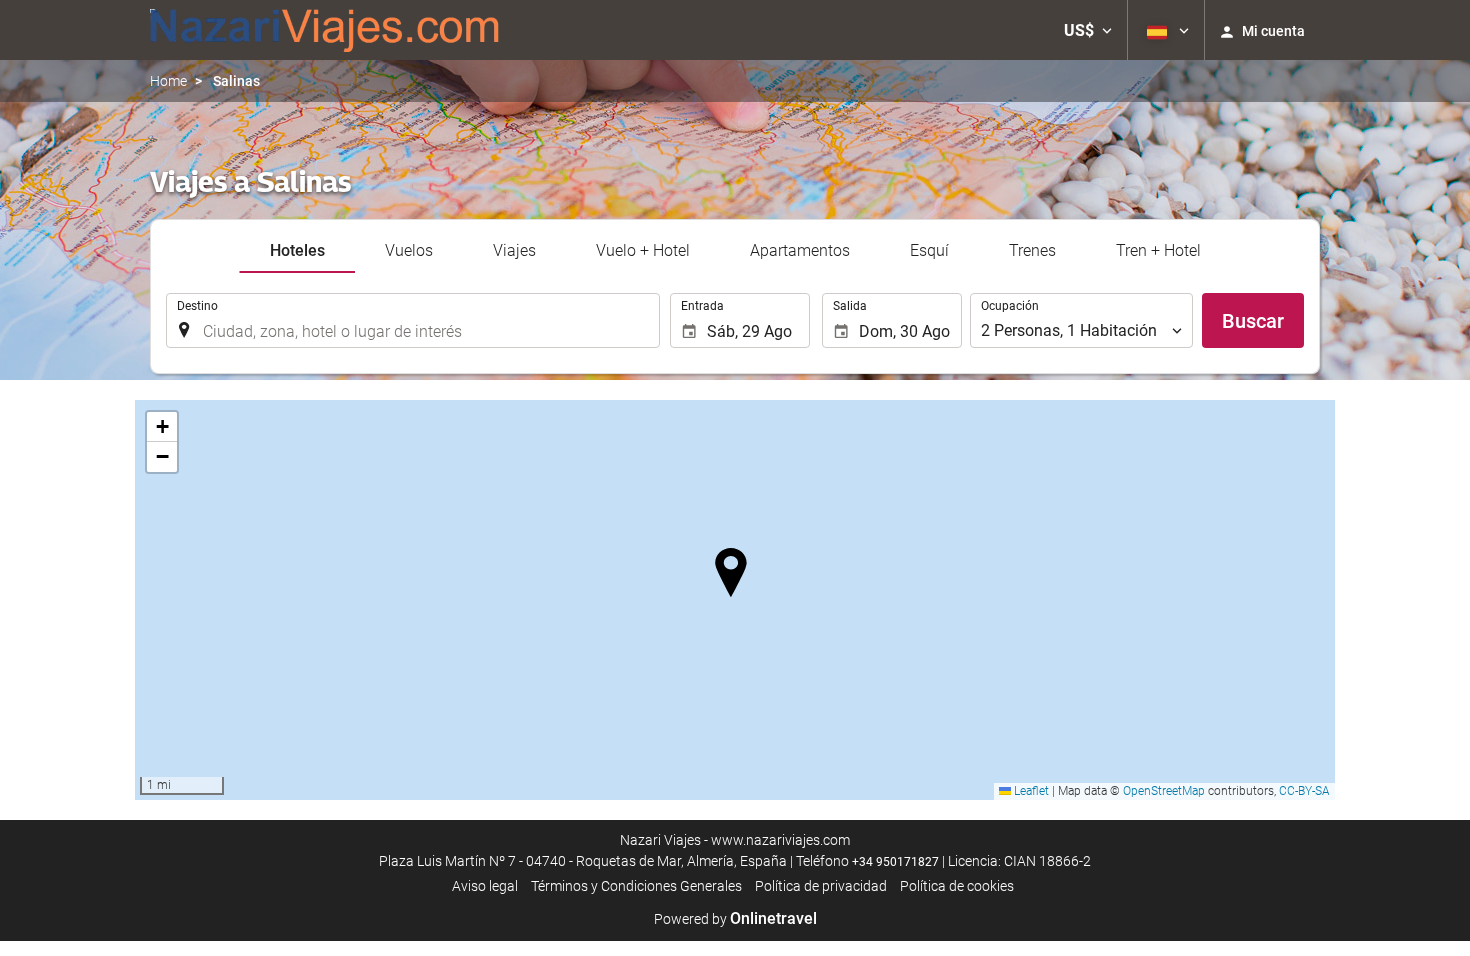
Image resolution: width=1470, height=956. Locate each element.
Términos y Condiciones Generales (636, 886)
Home (168, 81)
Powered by (735, 919)
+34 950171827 (895, 862)
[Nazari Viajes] (325, 30)
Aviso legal (485, 886)
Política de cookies (957, 886)
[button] (1088, 30)
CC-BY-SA (1304, 791)
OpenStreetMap (1164, 791)
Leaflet (1030, 791)
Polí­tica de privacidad (821, 886)
